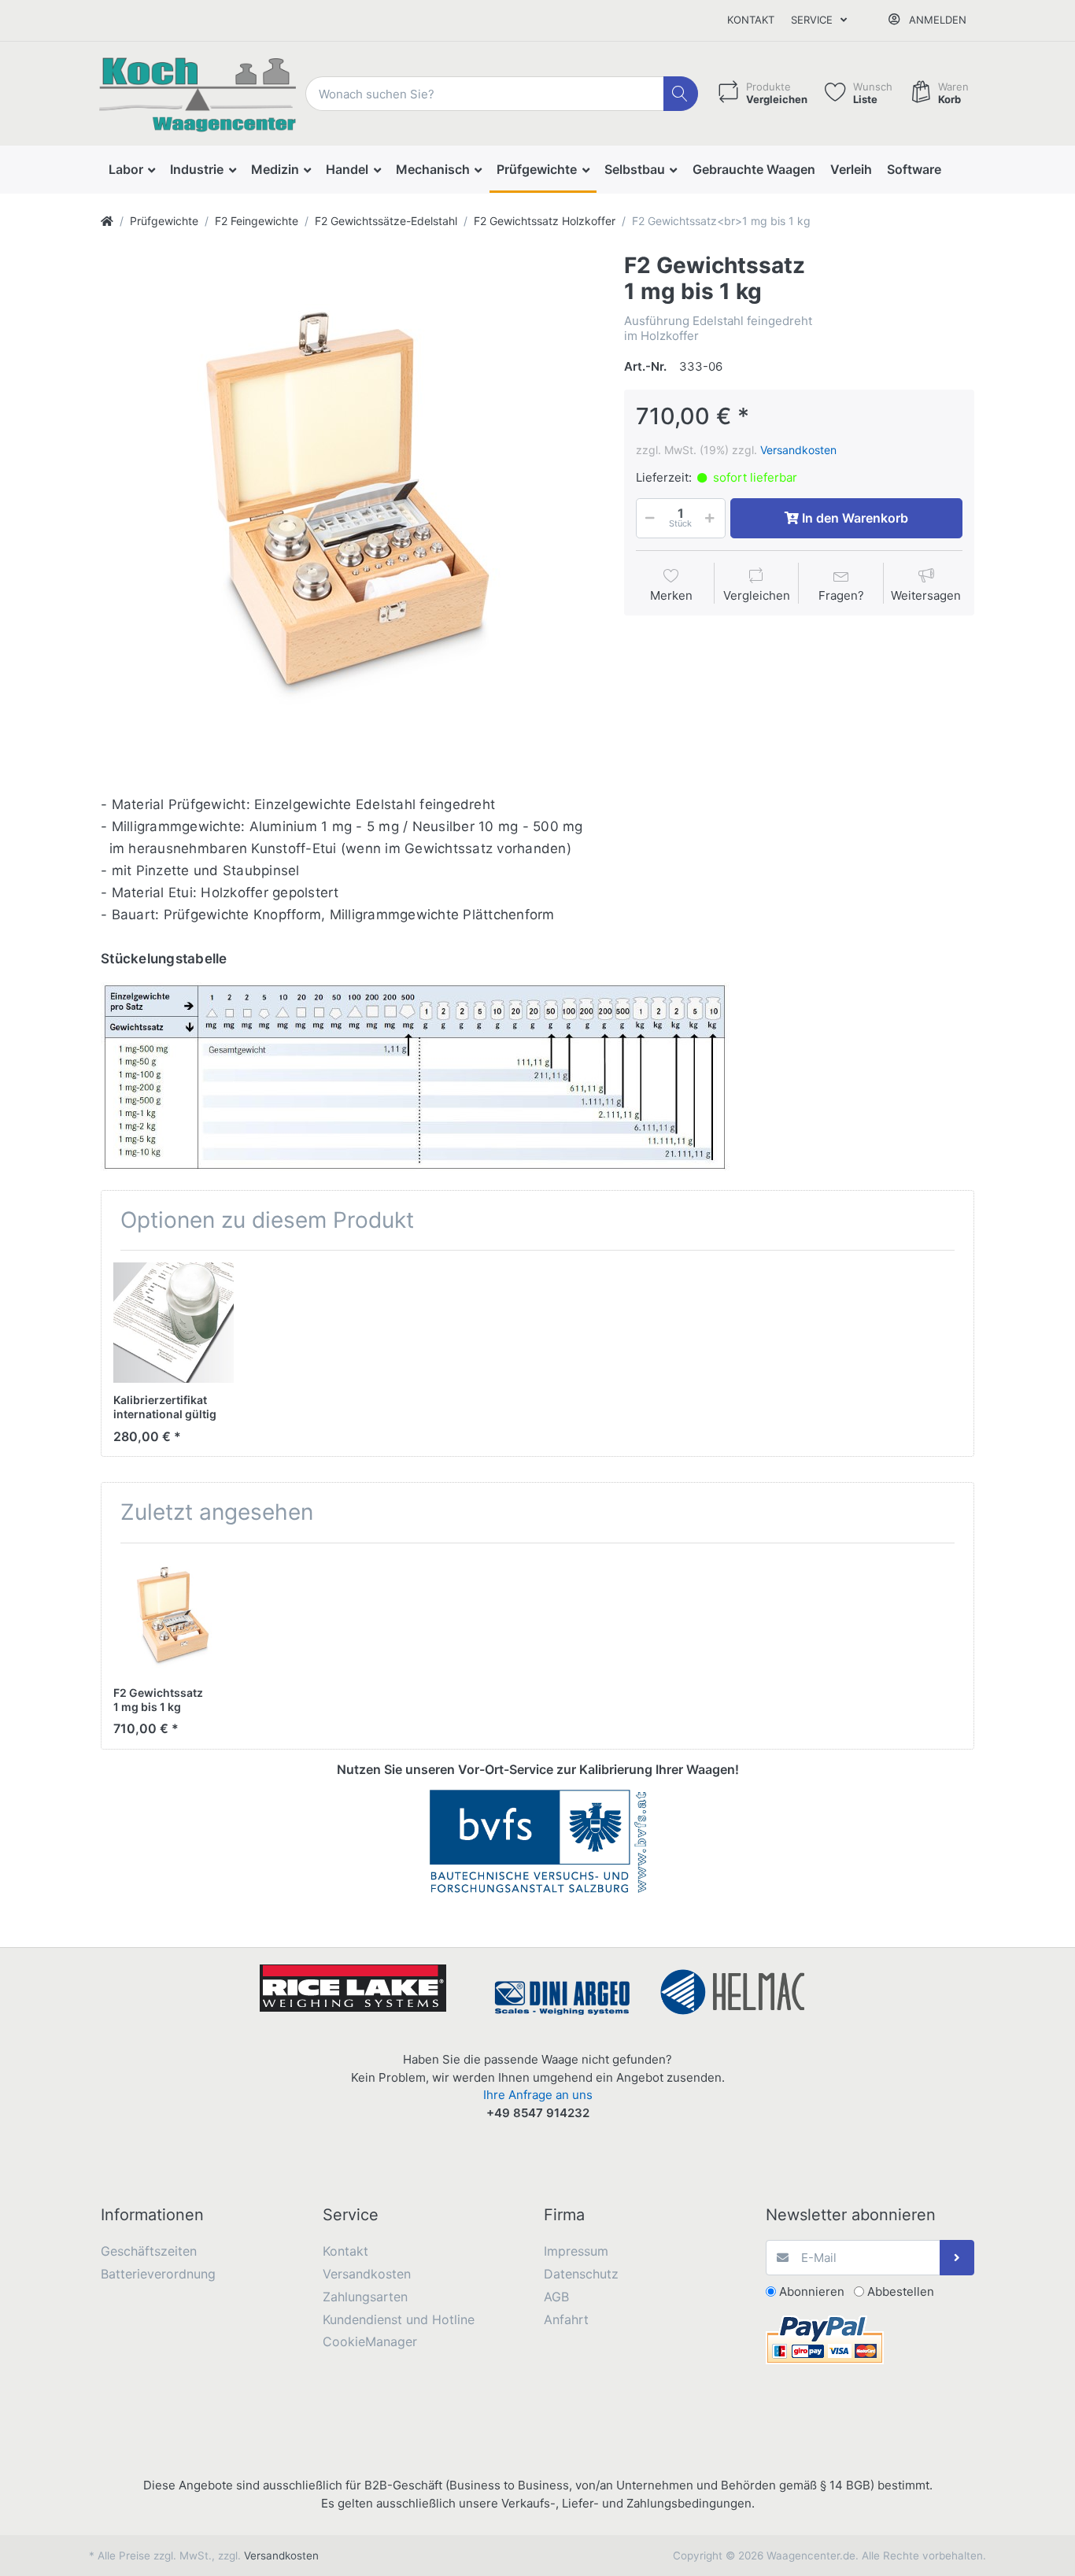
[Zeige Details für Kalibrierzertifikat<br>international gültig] (174, 1323)
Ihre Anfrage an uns (538, 2095)
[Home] (107, 221)
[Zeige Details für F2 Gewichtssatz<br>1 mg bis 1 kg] (174, 1615)
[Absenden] (957, 2258)
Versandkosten (798, 450)
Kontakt (751, 20)
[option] (350, 502)
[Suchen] (681, 94)
